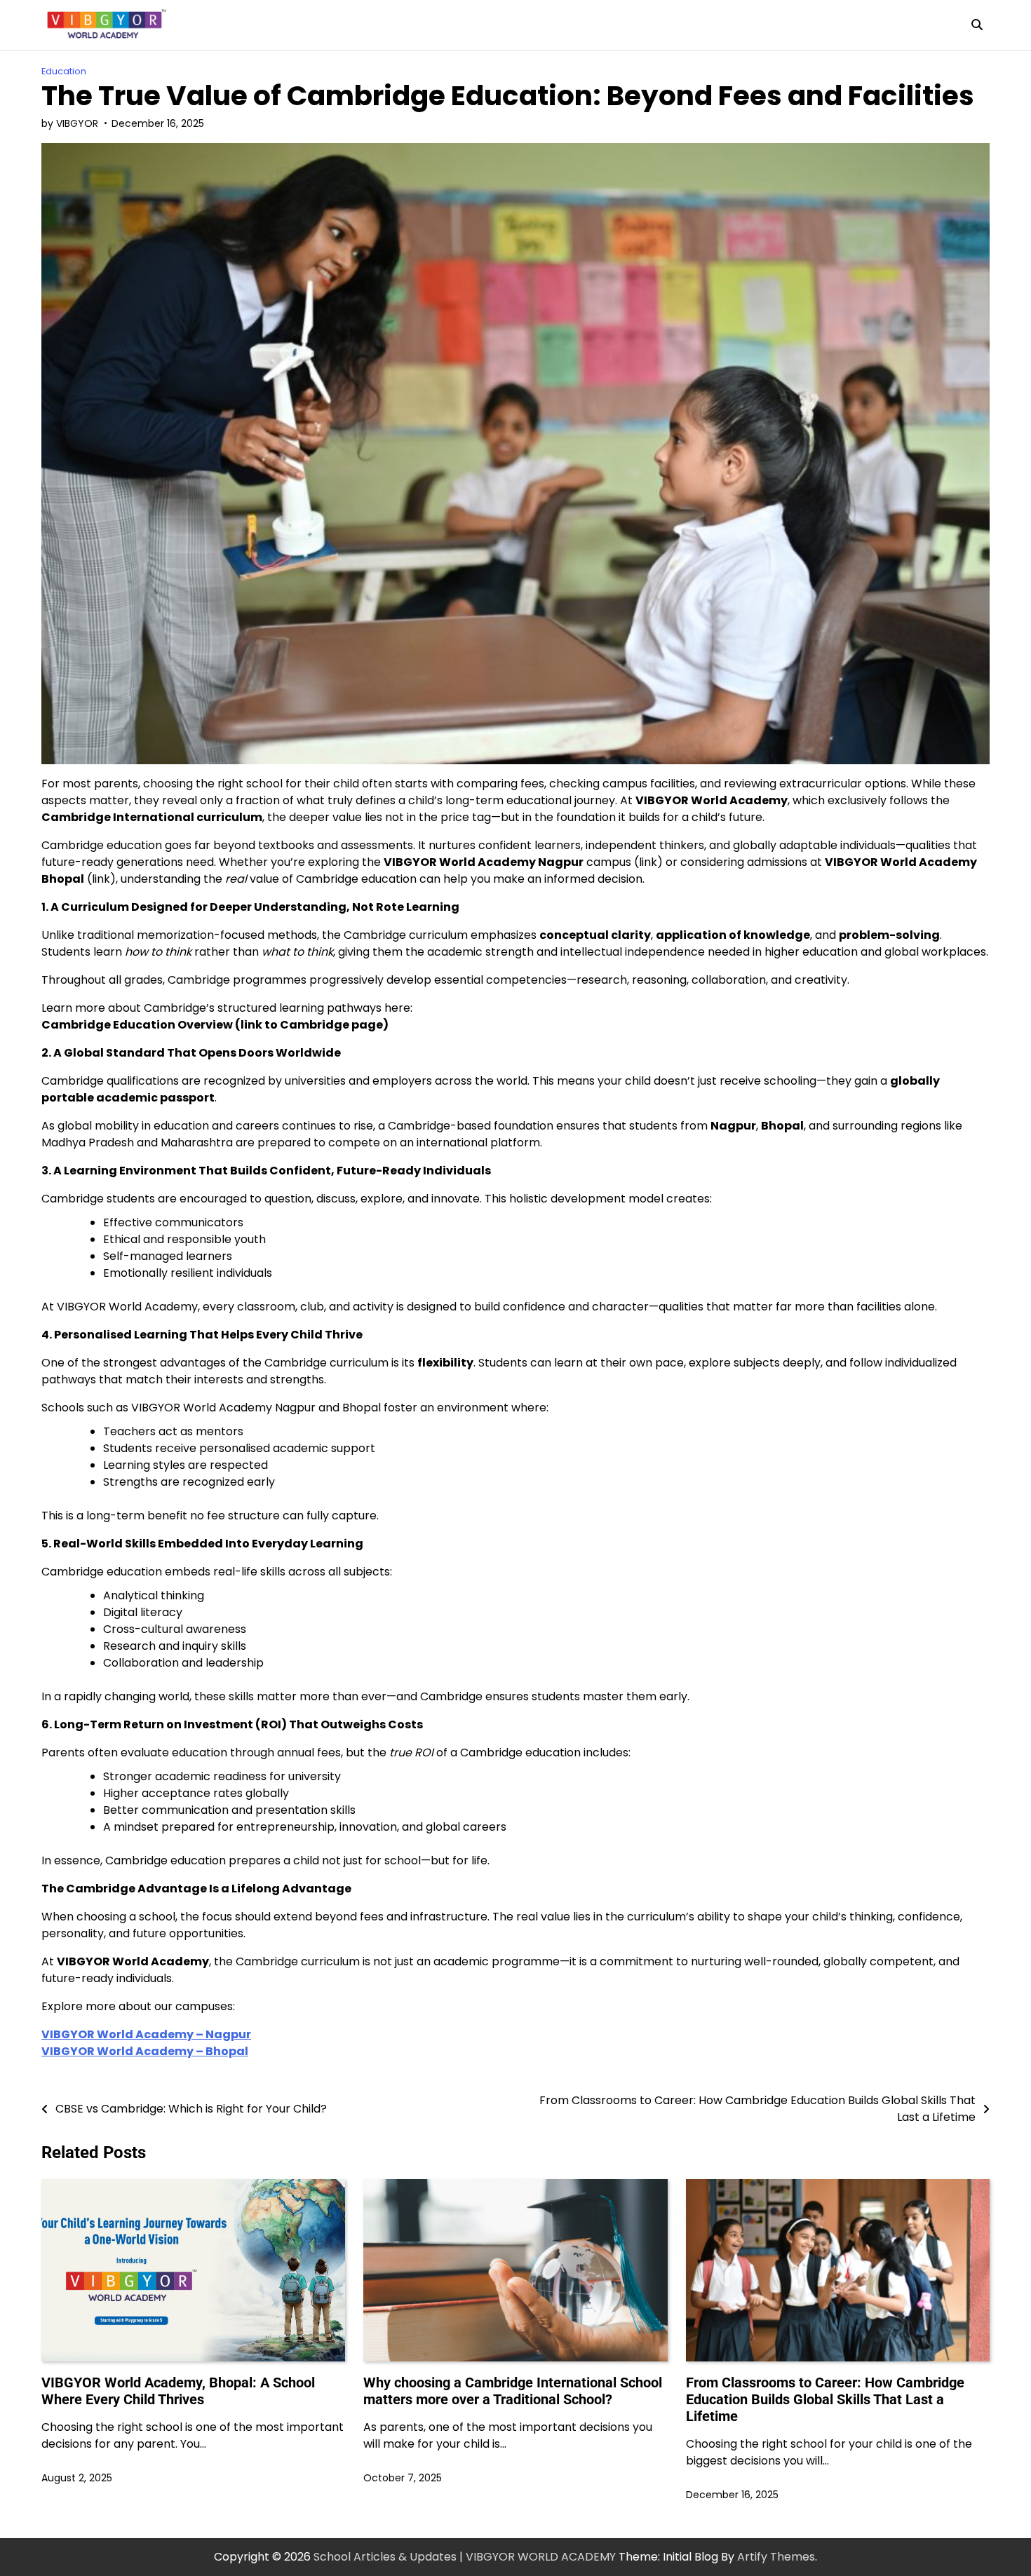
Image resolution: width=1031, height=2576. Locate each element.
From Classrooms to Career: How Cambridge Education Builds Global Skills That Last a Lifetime (825, 2399)
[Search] (977, 25)
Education (64, 71)
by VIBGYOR (70, 123)
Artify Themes (776, 2557)
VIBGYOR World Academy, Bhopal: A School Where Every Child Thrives (178, 2391)
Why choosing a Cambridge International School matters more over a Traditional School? (513, 2391)
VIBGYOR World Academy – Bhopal (145, 2051)
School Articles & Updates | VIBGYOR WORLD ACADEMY (465, 2557)
